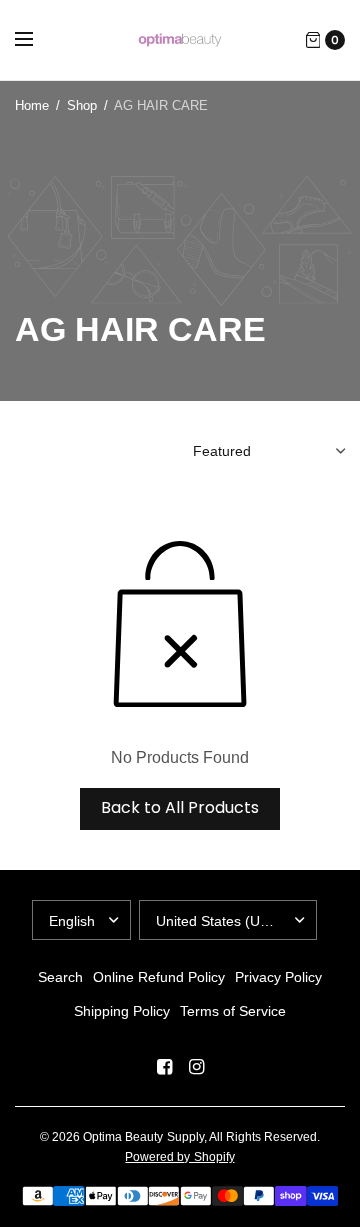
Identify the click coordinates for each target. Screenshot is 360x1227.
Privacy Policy (278, 977)
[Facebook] (164, 1067)
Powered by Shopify (179, 1157)
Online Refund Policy (159, 977)
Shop (82, 105)
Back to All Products (180, 807)
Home (32, 105)
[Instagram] (196, 1067)
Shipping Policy (122, 1011)
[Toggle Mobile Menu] (37, 40)
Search (60, 977)
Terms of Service (233, 1011)
